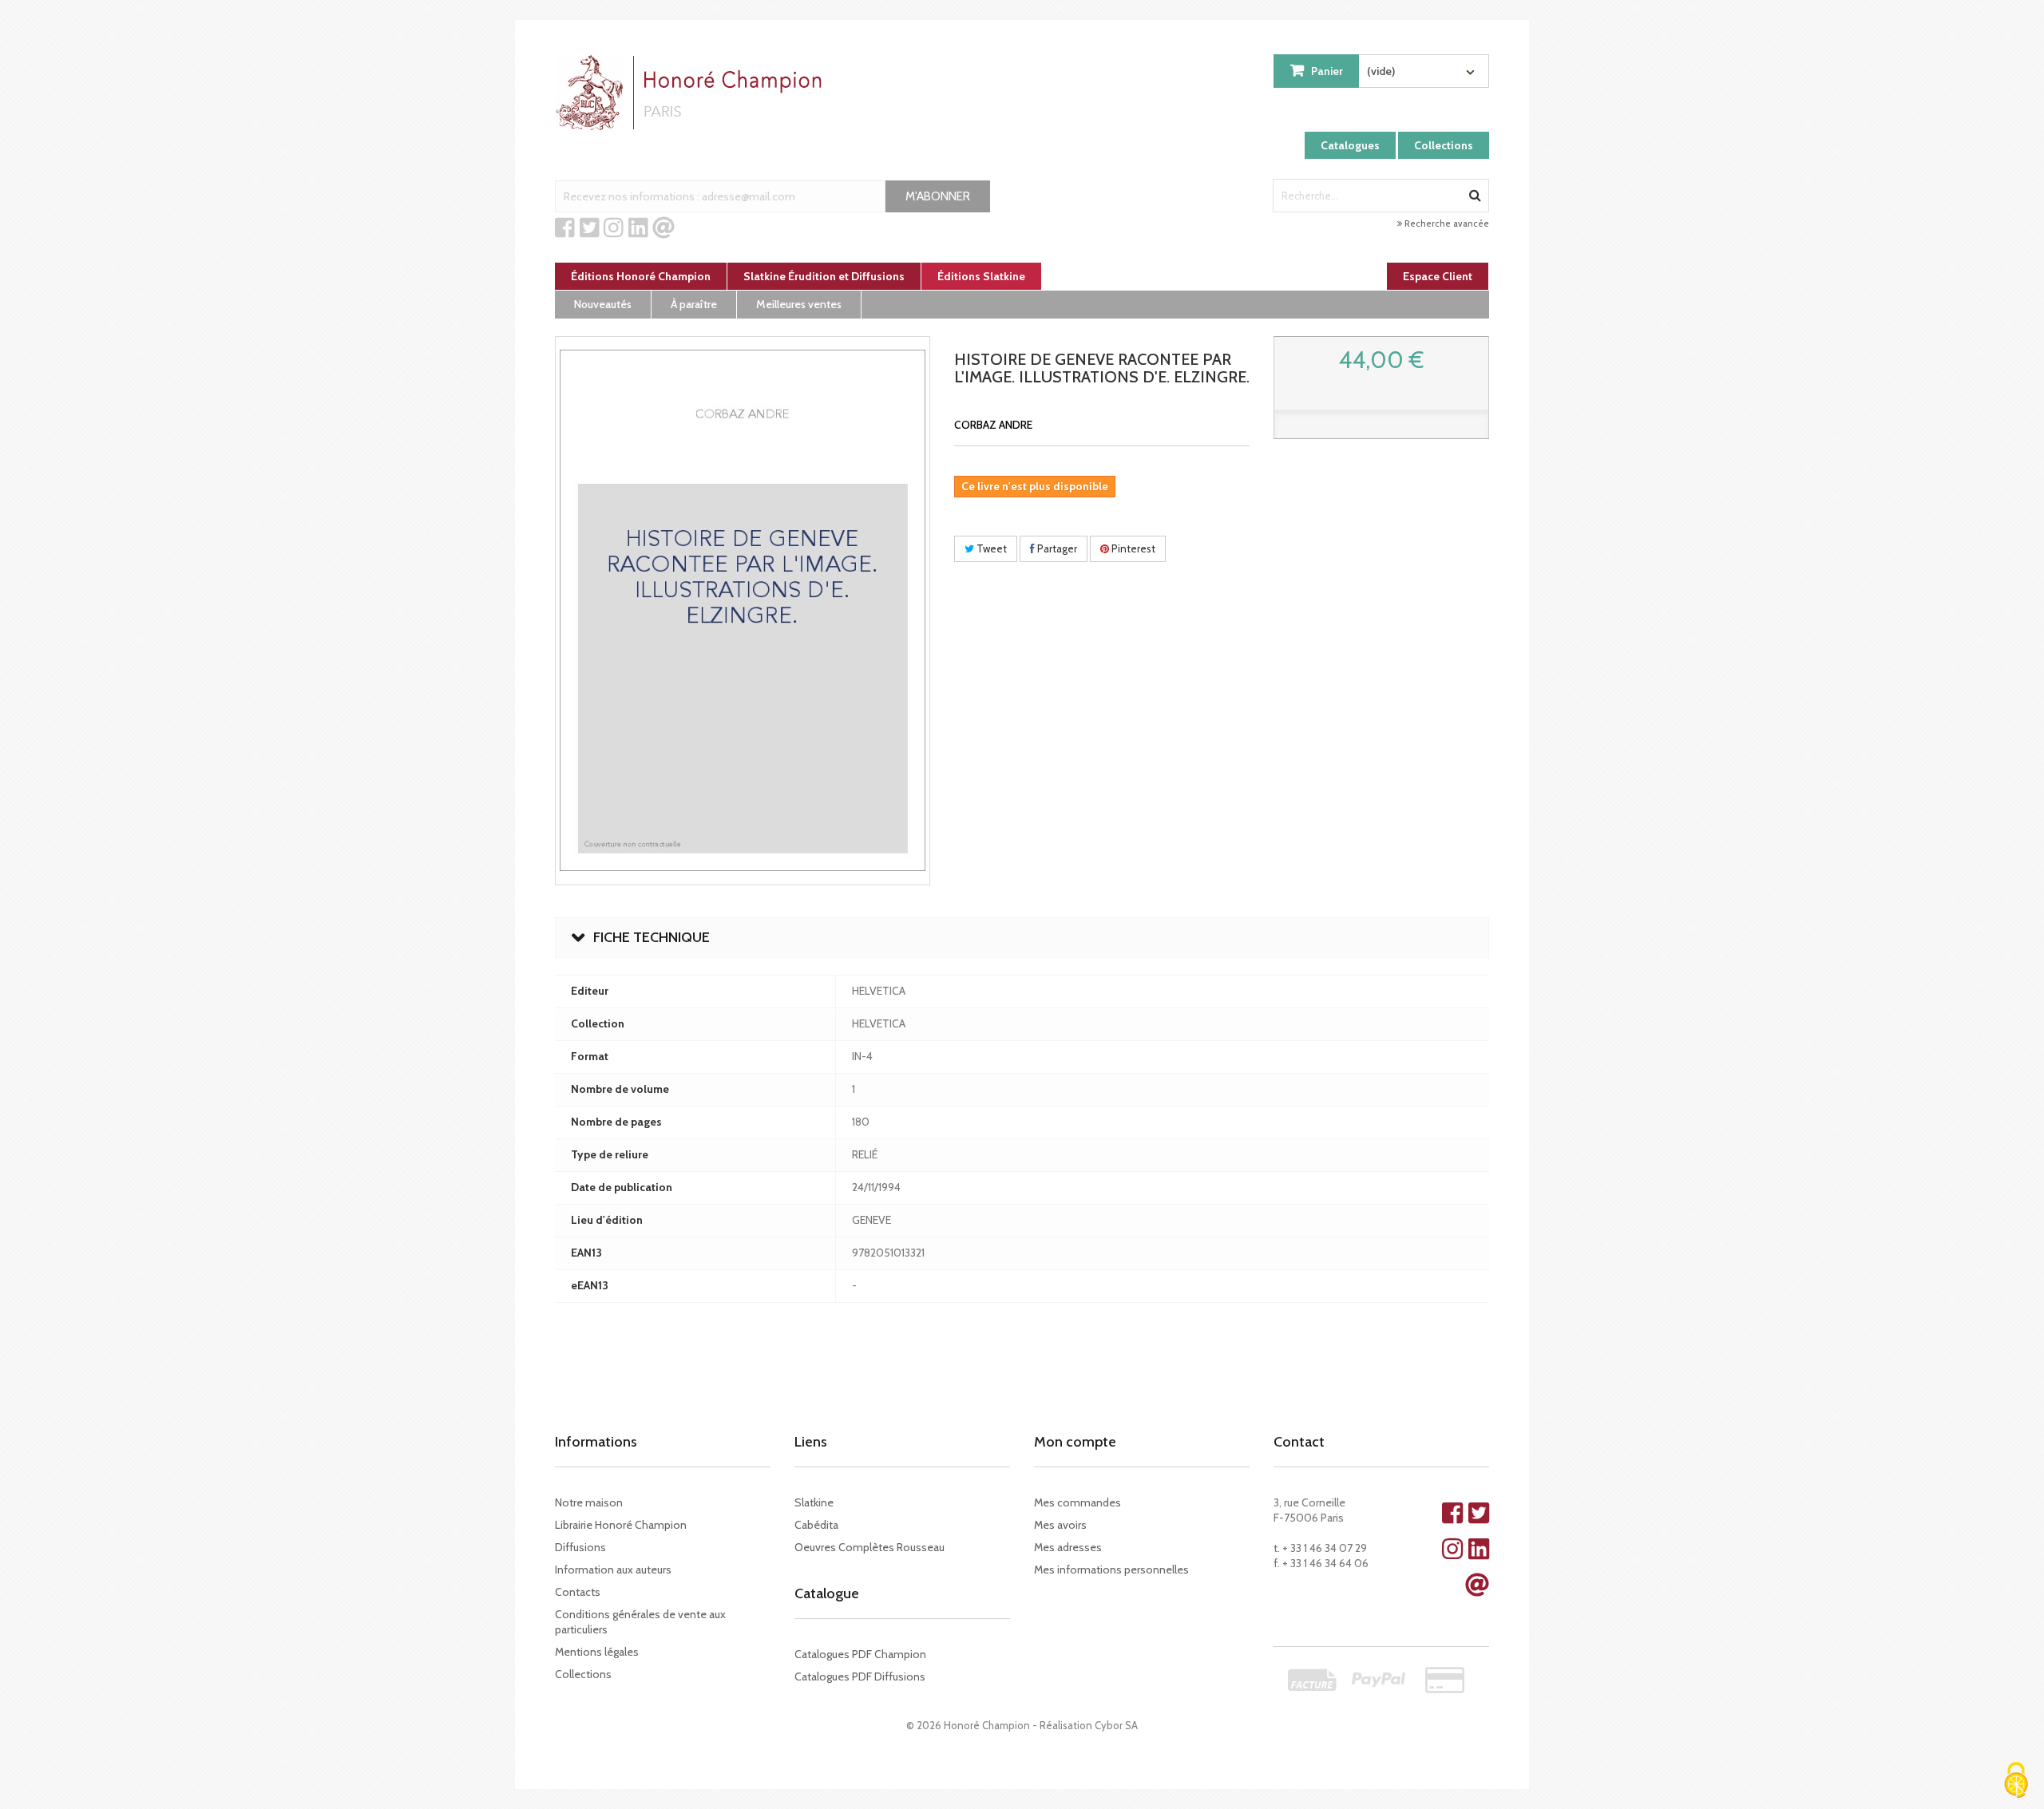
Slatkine (814, 1502)
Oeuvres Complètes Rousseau (869, 1547)
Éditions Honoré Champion (641, 276)
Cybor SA (1116, 1725)
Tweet (990, 548)
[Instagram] (614, 228)
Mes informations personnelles (1111, 1570)
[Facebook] (565, 228)
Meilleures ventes (799, 304)
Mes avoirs (1060, 1525)
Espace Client (1438, 276)
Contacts (578, 1592)
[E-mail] (664, 228)
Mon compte (1075, 1442)
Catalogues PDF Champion (860, 1654)
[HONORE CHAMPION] (692, 93)
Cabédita (816, 1525)
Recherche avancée (1446, 224)
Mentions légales (597, 1652)
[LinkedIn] (638, 228)
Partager (1056, 548)
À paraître (694, 304)
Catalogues (1350, 145)
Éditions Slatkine (981, 276)
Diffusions (580, 1547)
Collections (1444, 145)
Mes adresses (1068, 1547)
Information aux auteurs (613, 1570)
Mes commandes (1077, 1502)
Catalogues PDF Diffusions (860, 1676)
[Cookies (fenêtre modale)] (2016, 1781)
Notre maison (589, 1502)
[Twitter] (590, 228)
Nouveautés (603, 304)
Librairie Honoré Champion (621, 1525)
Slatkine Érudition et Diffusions (824, 276)
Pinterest (1132, 548)
